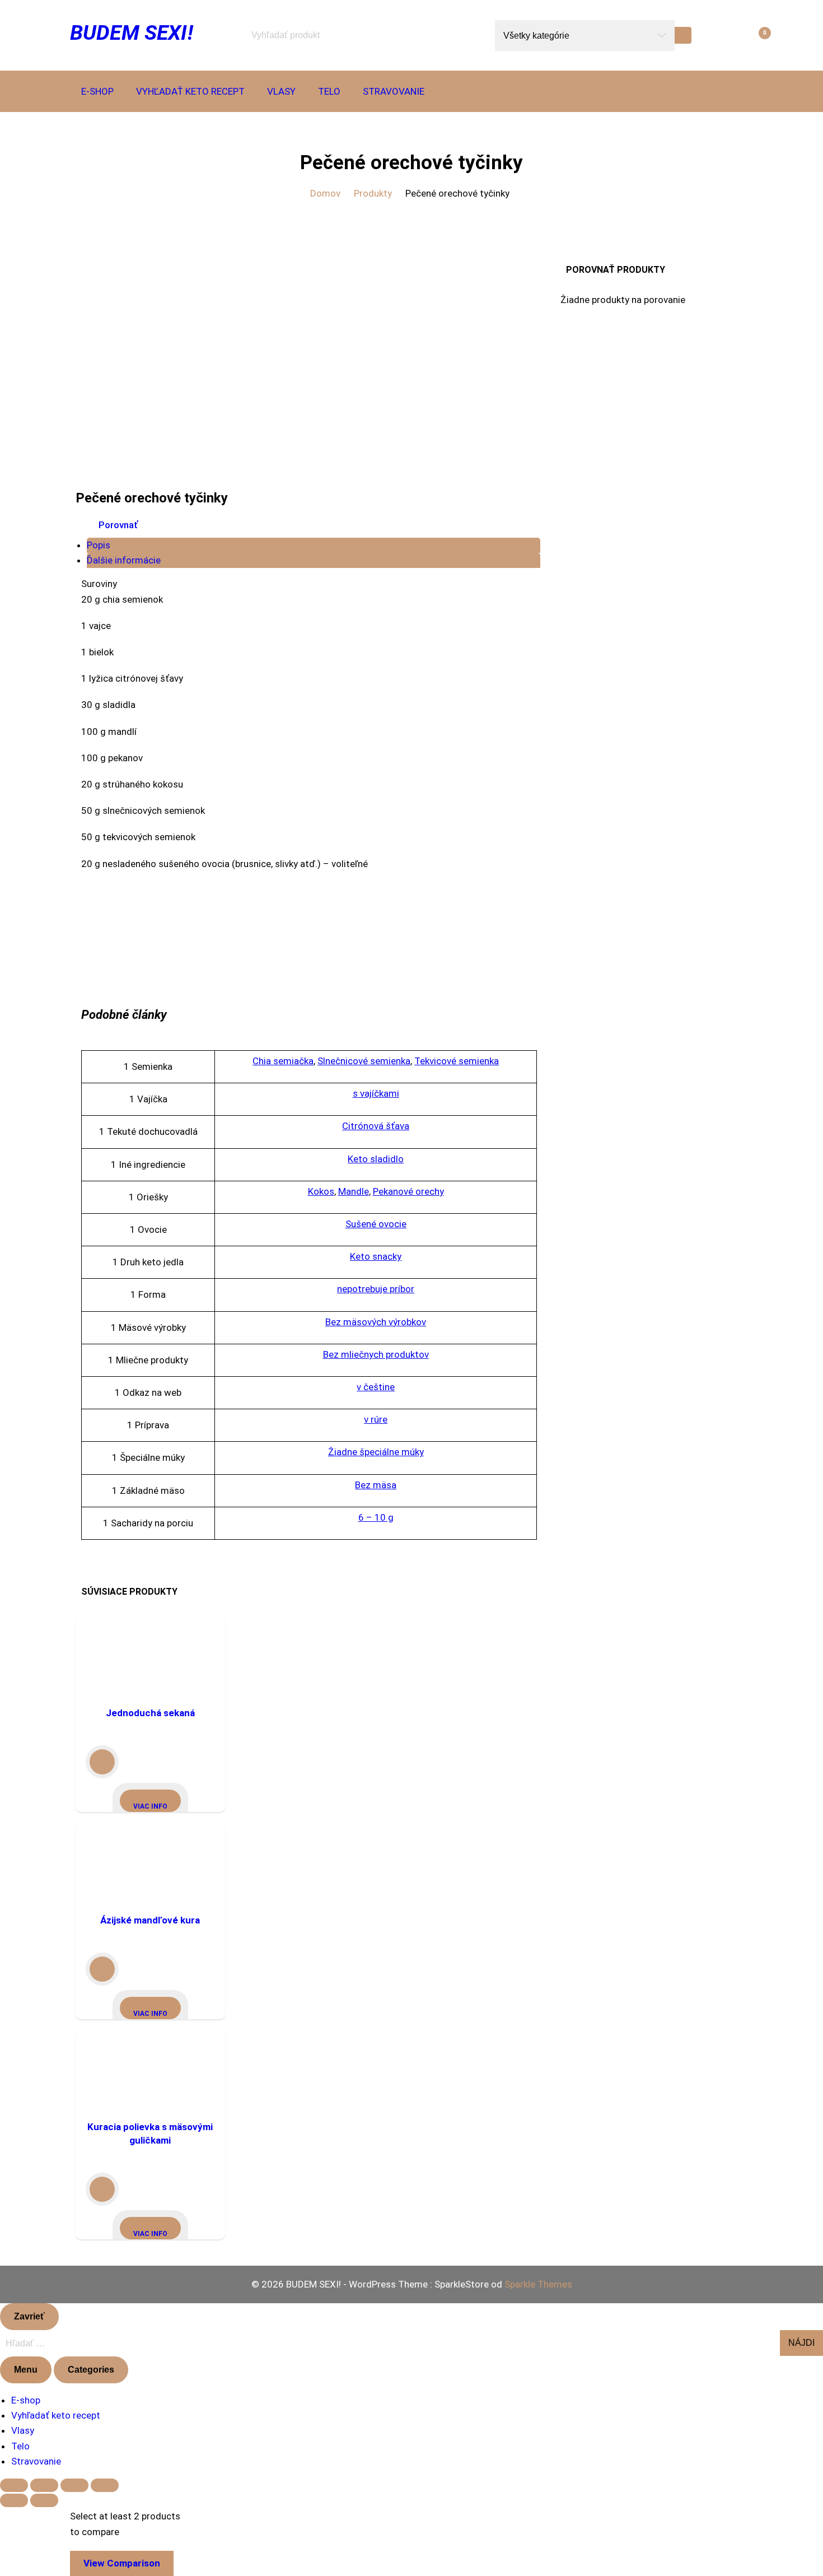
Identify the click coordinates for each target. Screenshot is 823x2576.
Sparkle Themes (538, 2284)
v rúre (376, 1419)
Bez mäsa (376, 1485)
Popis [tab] (99, 545)
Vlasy (281, 91)
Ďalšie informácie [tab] (124, 560)
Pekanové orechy (408, 1191)
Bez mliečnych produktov (376, 1354)
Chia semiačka (283, 1061)
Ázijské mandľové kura (150, 1920)
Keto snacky (376, 1256)
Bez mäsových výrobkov (376, 1322)
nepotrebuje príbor (376, 1289)
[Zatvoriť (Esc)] (105, 2485)
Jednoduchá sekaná (150, 1713)
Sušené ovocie (376, 1224)
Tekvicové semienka (457, 1061)
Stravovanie (394, 91)
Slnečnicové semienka (364, 1061)
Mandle (354, 1191)
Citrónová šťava (376, 1126)
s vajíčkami (376, 1093)
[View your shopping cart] (747, 35)
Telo (329, 91)
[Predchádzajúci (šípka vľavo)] (14, 2500)
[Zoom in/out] (14, 2485)
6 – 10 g (376, 1517)
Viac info (150, 1806)
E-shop (97, 91)
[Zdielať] (74, 2485)
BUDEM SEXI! (132, 32)
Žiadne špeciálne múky (376, 1452)
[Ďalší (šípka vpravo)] (44, 2500)
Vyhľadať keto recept (190, 91)
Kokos (321, 1191)
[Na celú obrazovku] (44, 2485)
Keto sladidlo (376, 1159)
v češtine (376, 1387)
